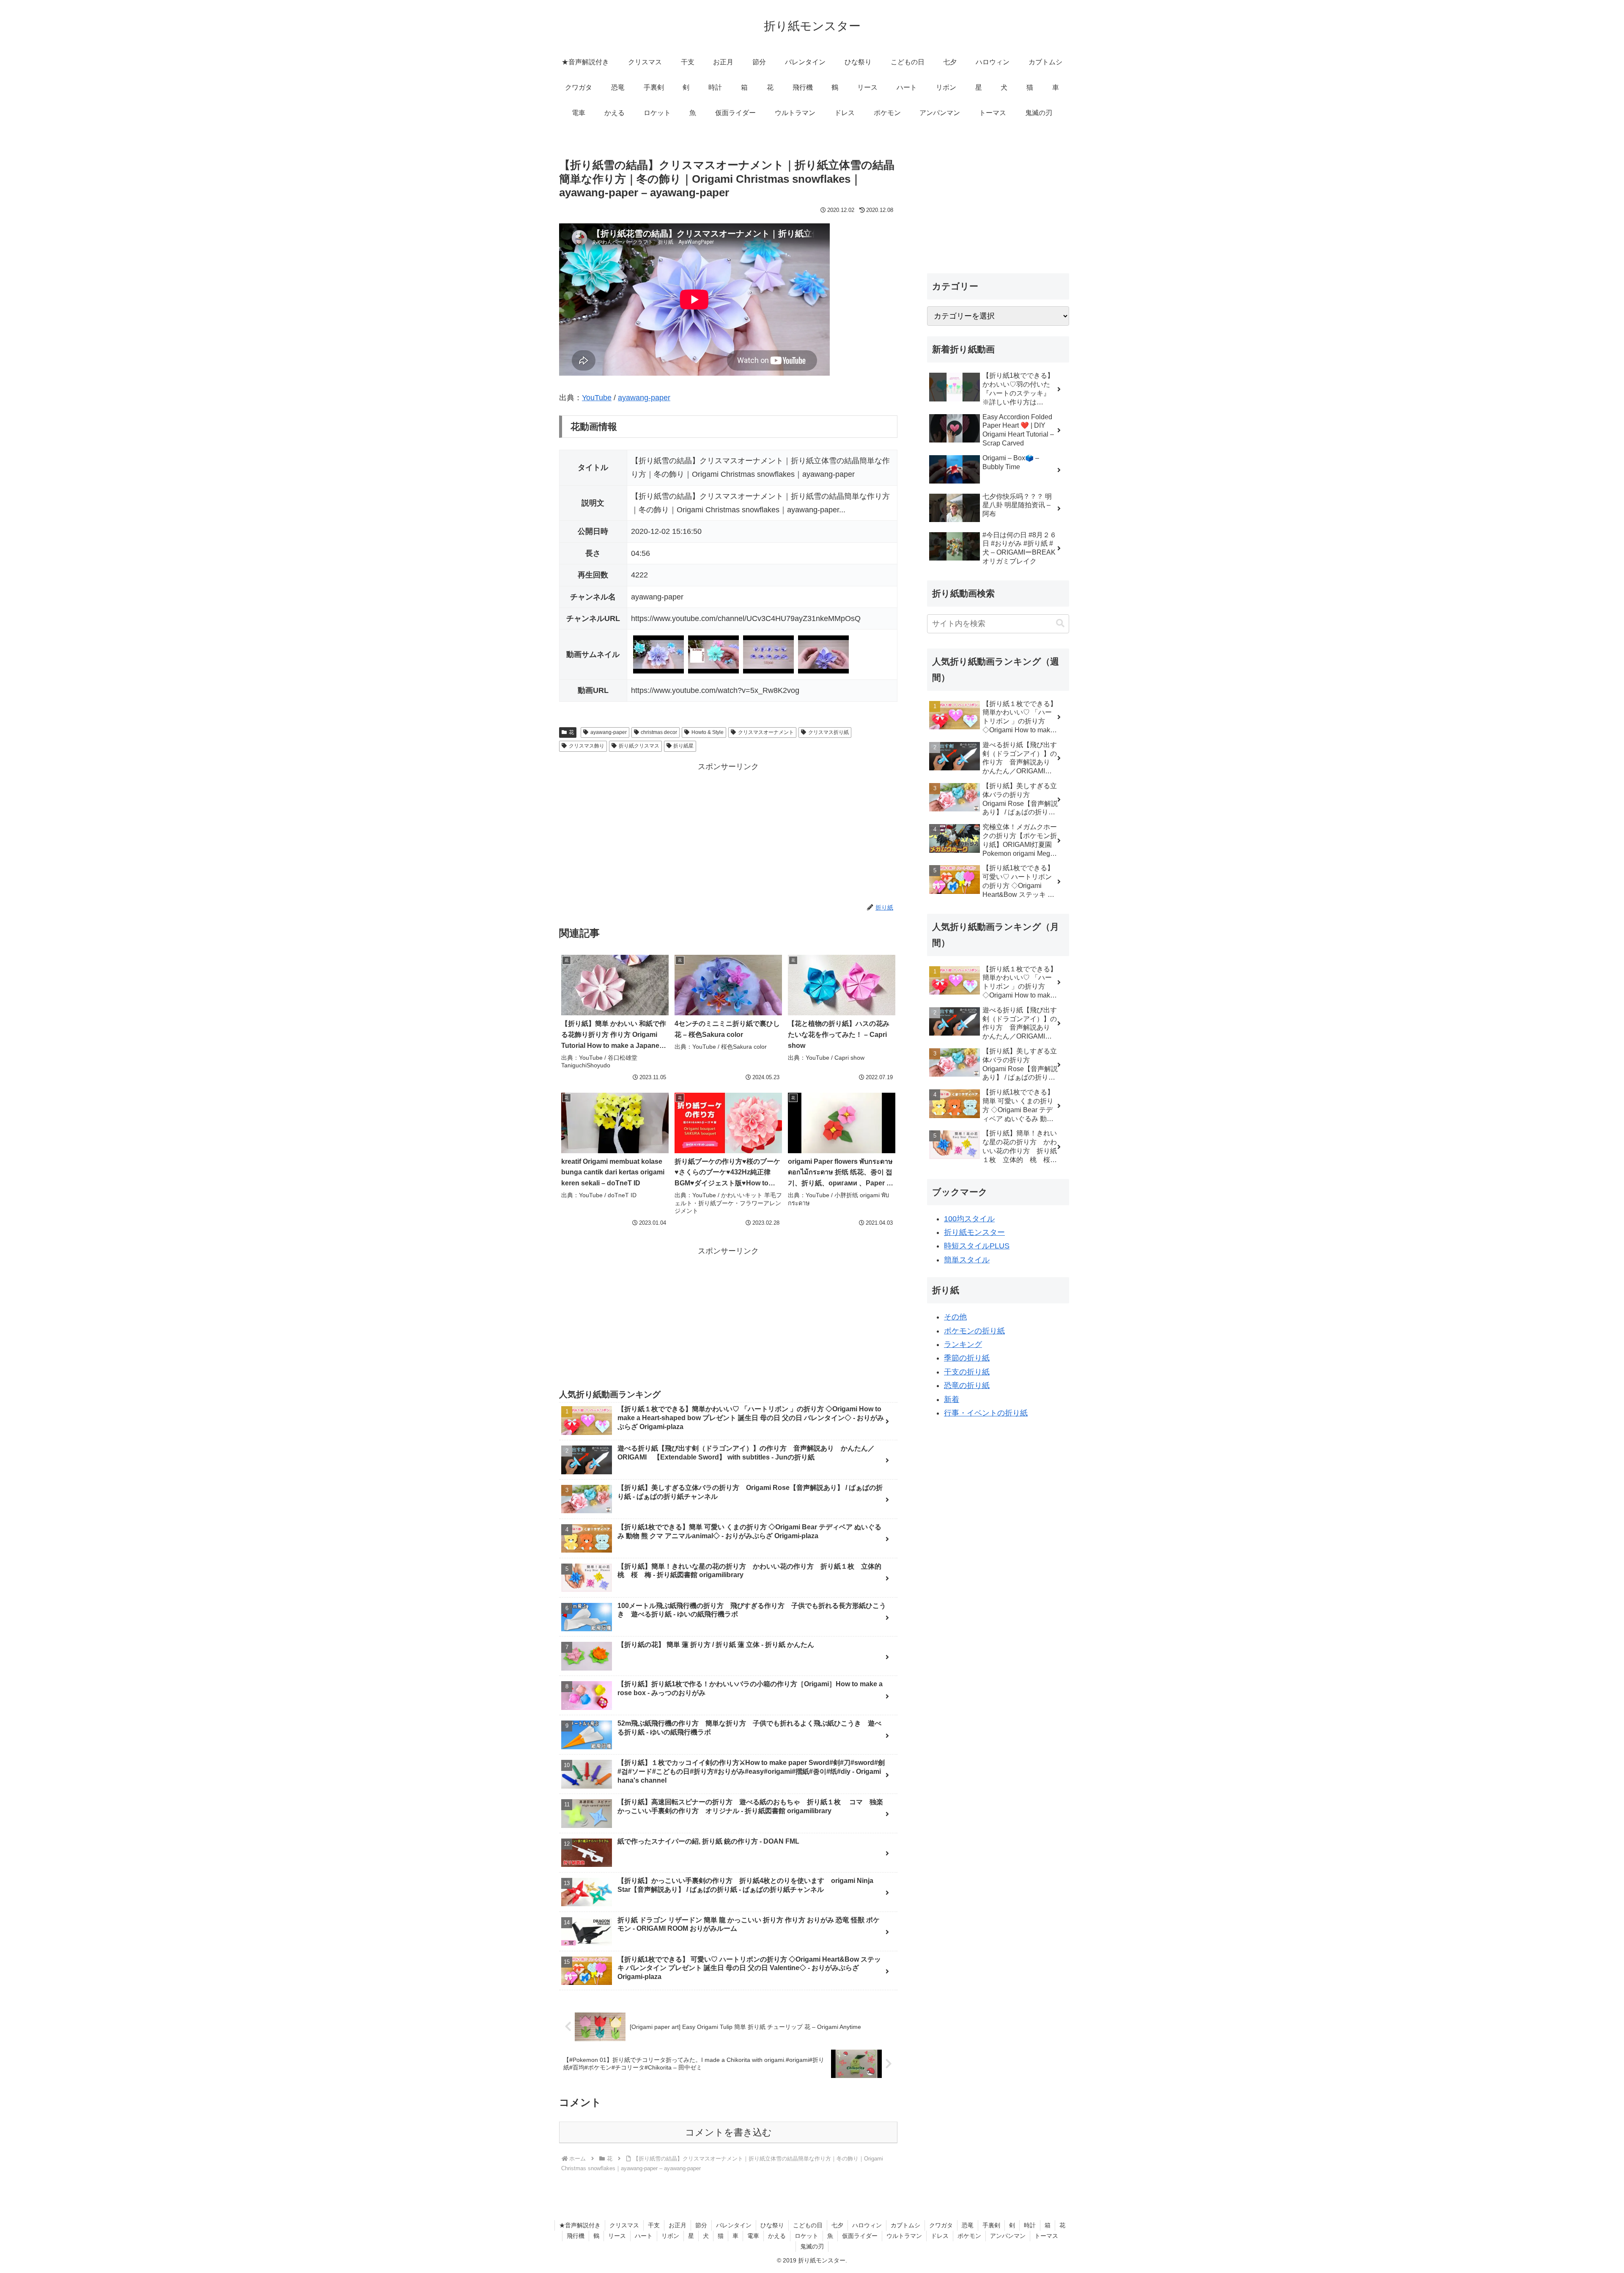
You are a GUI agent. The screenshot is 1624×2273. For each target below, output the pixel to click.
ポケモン (969, 2236)
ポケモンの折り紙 (974, 1331)
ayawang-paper (644, 398)
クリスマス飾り (587, 746)
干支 (654, 2225)
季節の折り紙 (967, 1358)
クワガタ (941, 2225)
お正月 (678, 2225)
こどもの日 (808, 2225)
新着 (952, 1399)
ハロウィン (867, 2225)
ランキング (963, 1344)
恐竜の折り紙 (967, 1385)
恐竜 (968, 2225)
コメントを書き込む (728, 2132)
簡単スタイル (967, 1260)
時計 (1030, 2225)
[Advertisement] (728, 833)
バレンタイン (734, 2225)
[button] (1060, 623)
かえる (777, 2236)
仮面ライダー (860, 2236)
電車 (753, 2236)
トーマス (1046, 2236)
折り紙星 (683, 746)
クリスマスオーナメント (766, 732)
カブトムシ (905, 2225)
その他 (955, 1317)
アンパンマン (1008, 2236)
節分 (701, 2225)
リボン (670, 2236)
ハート (644, 2236)
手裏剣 (991, 2225)
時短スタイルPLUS (977, 1246)
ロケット (807, 2236)
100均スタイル (969, 1219)
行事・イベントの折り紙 (986, 1413)
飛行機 (576, 2236)
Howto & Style (708, 732)
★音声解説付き (580, 2225)
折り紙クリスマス (639, 746)
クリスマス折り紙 (828, 732)
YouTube (597, 398)
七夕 (837, 2225)
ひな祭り (772, 2225)
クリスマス (624, 2225)
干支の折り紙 (967, 1372)
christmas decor (659, 732)
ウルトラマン (904, 2236)
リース (617, 2236)
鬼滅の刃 (812, 2246)
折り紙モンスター (974, 1232)
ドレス (940, 2236)
